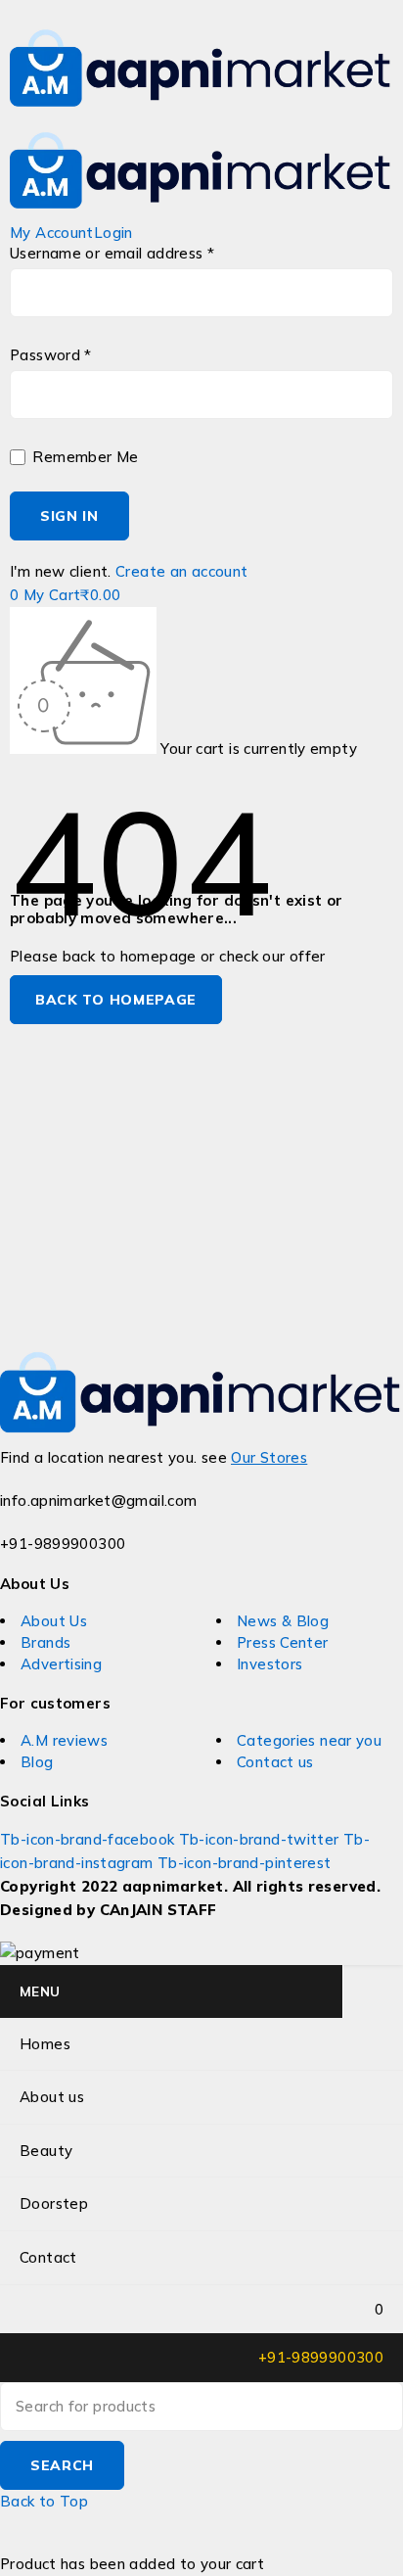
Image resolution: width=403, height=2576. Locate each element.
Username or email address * (112, 254)
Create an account (181, 571)
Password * (51, 355)
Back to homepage (116, 1000)
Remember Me (84, 457)
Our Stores (269, 1457)
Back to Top (44, 2501)
